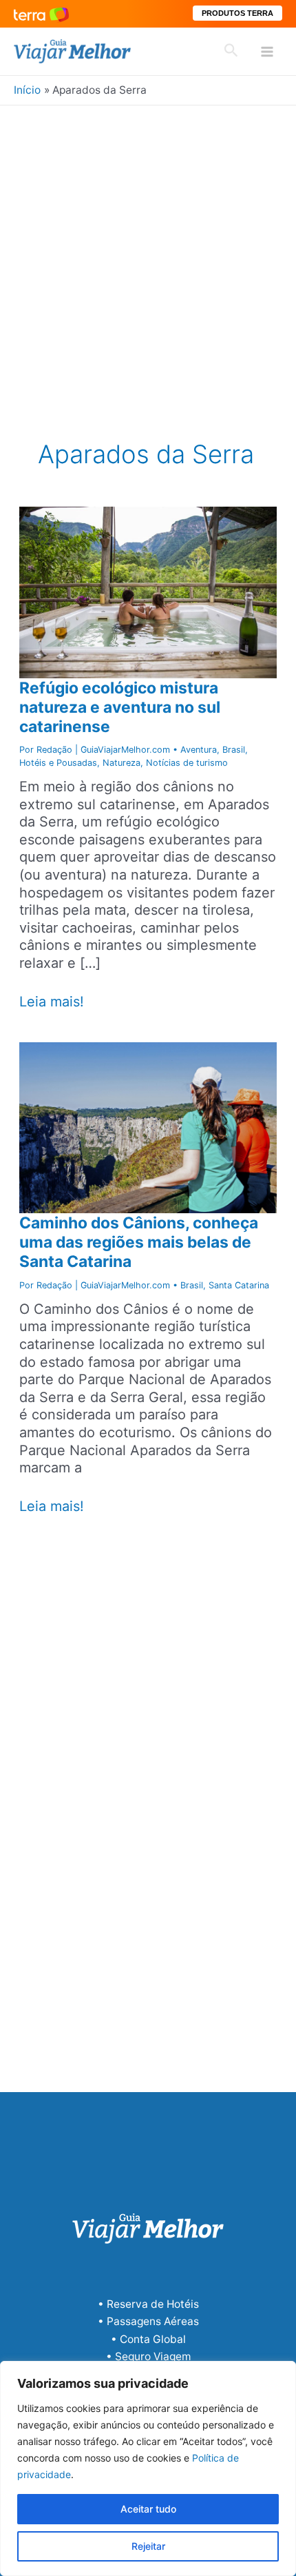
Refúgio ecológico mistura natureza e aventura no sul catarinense (120, 707)
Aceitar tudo (148, 2509)
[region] (148, 2468)
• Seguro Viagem (148, 2356)
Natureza (121, 763)
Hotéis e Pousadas (58, 763)
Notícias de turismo (187, 763)
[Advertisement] (148, 261)
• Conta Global (148, 2339)
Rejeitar (148, 2546)
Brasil (234, 750)
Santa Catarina (239, 1285)
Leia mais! (52, 1002)
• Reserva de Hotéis (148, 2304)
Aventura (199, 750)
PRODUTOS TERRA (237, 13)
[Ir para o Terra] (41, 13)
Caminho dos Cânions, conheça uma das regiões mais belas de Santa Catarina (139, 1242)
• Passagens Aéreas (148, 2321)
